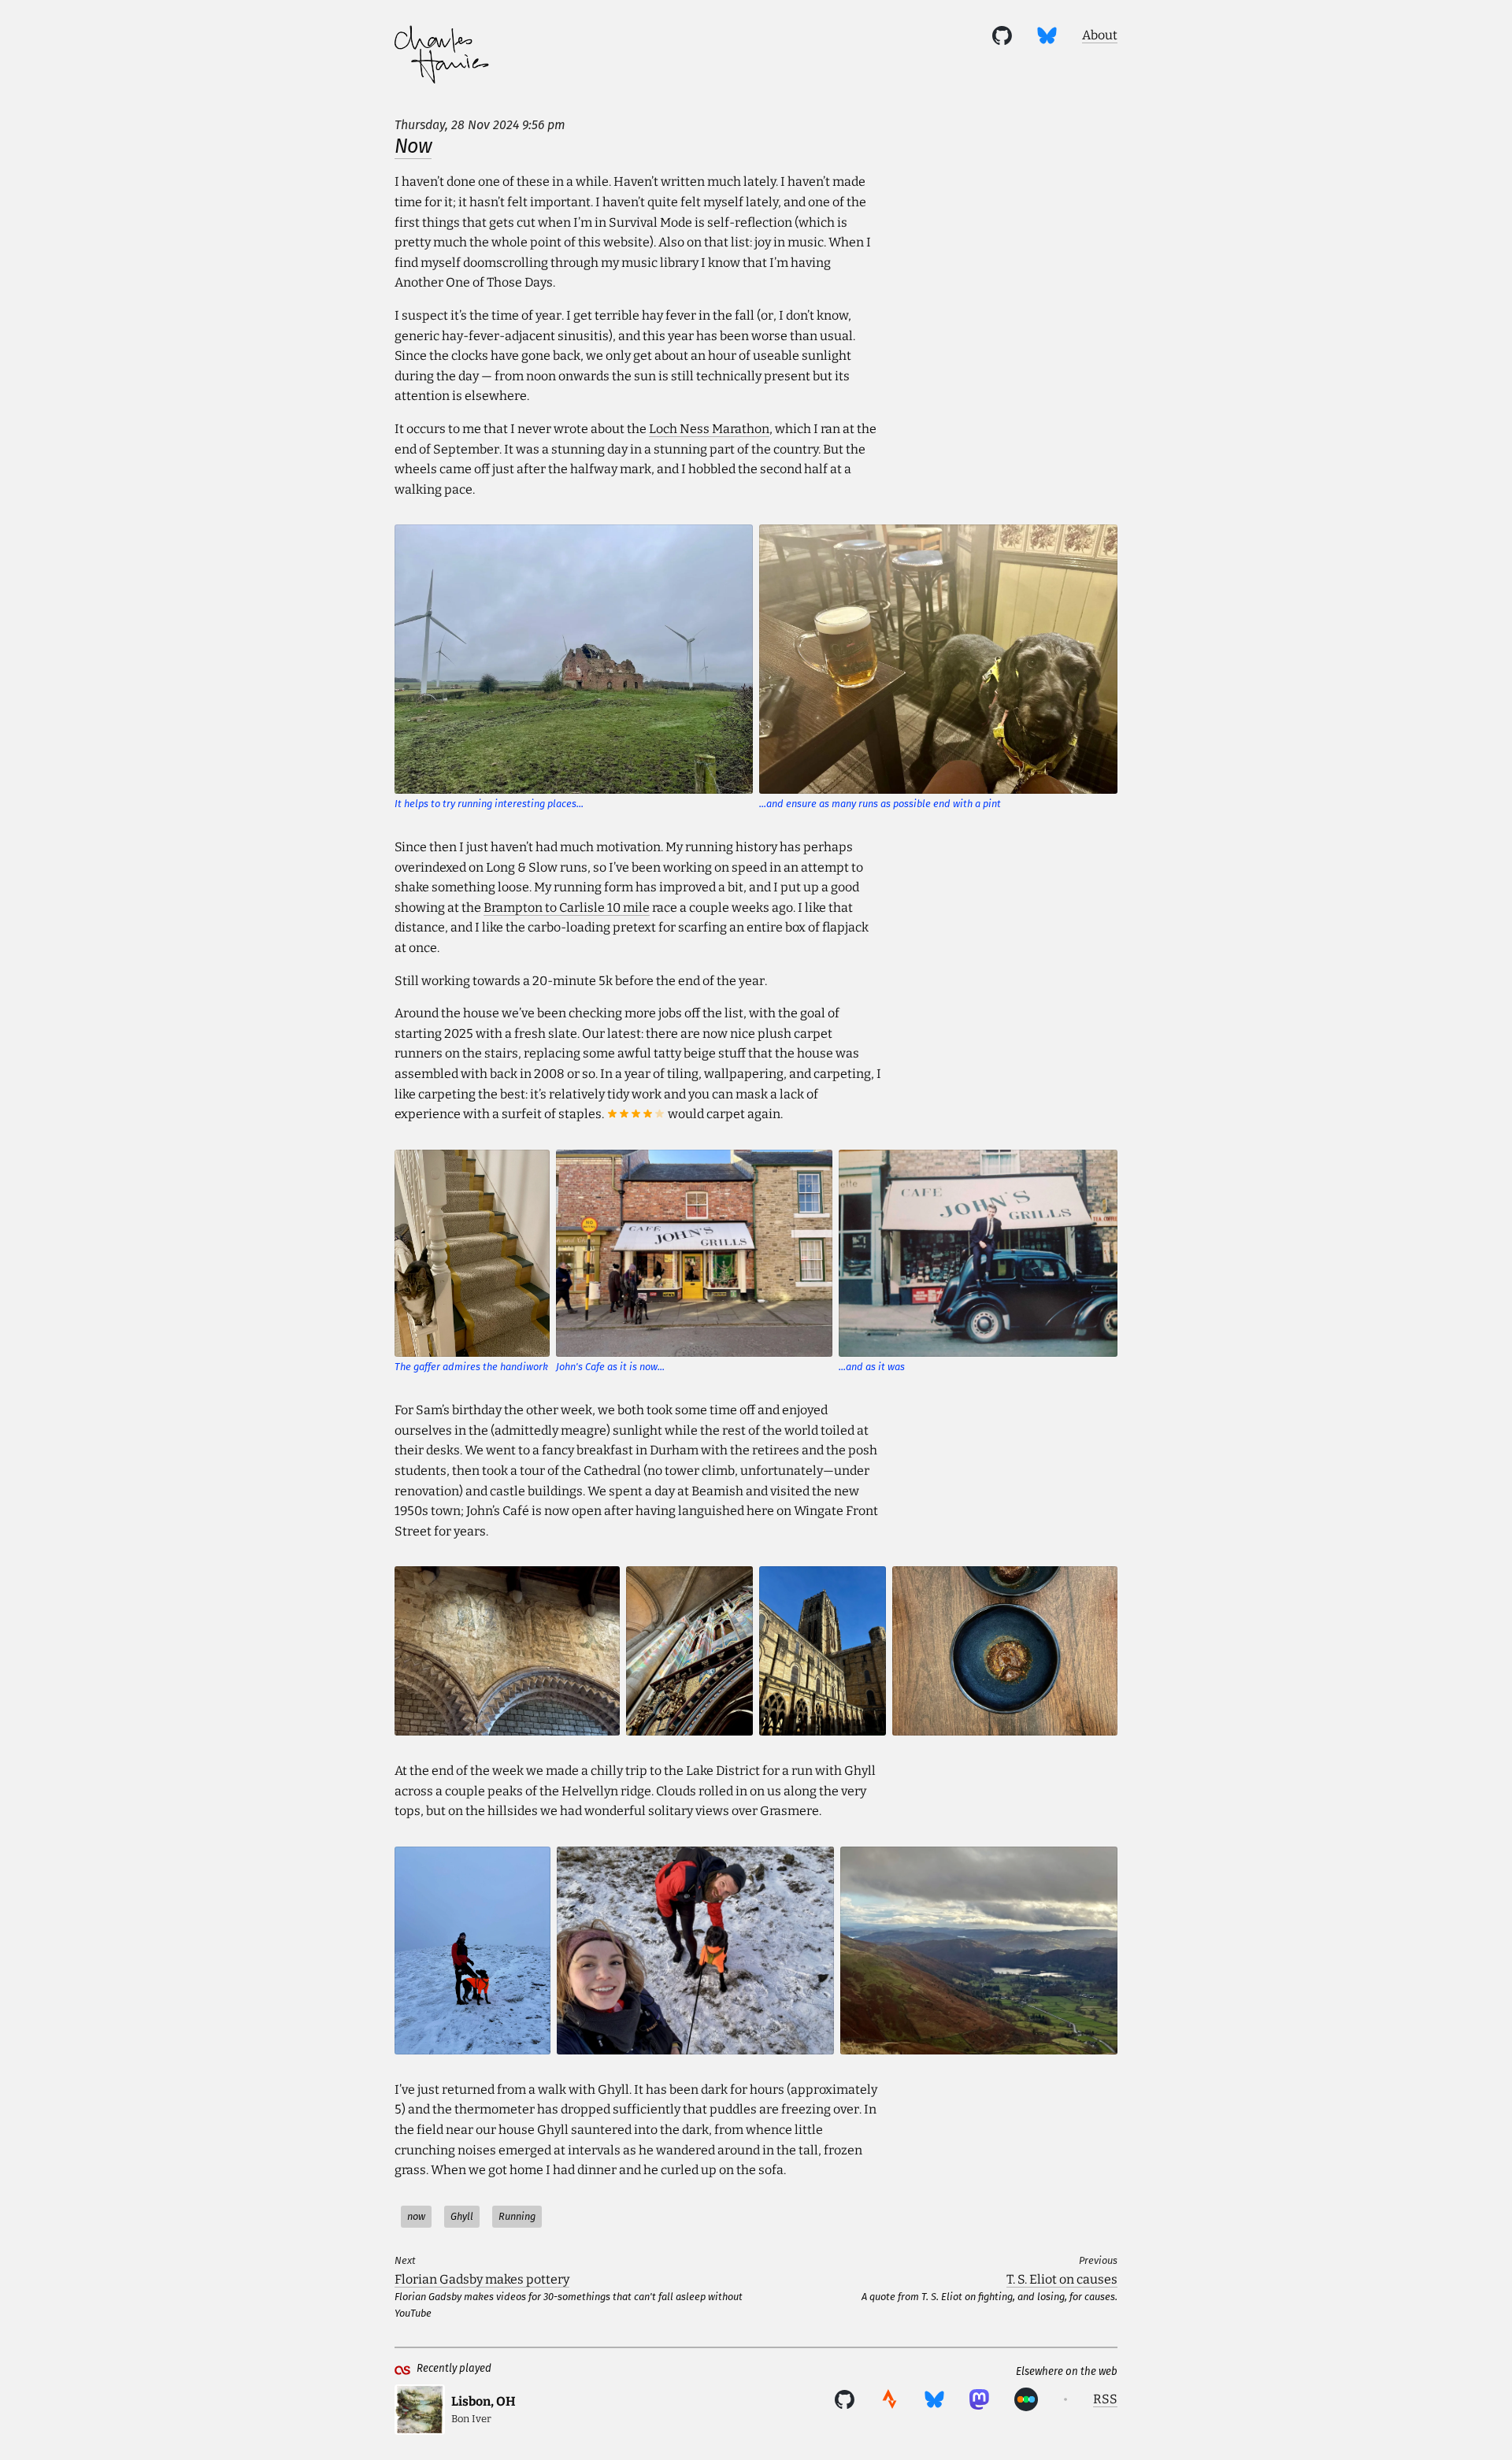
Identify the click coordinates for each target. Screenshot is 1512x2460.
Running (517, 2216)
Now (413, 146)
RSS (1105, 2399)
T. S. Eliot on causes (1062, 2279)
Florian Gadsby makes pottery (482, 2279)
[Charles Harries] (442, 57)
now (416, 2216)
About (1100, 35)
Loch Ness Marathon (709, 429)
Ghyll (462, 2216)
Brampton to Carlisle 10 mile (567, 908)
